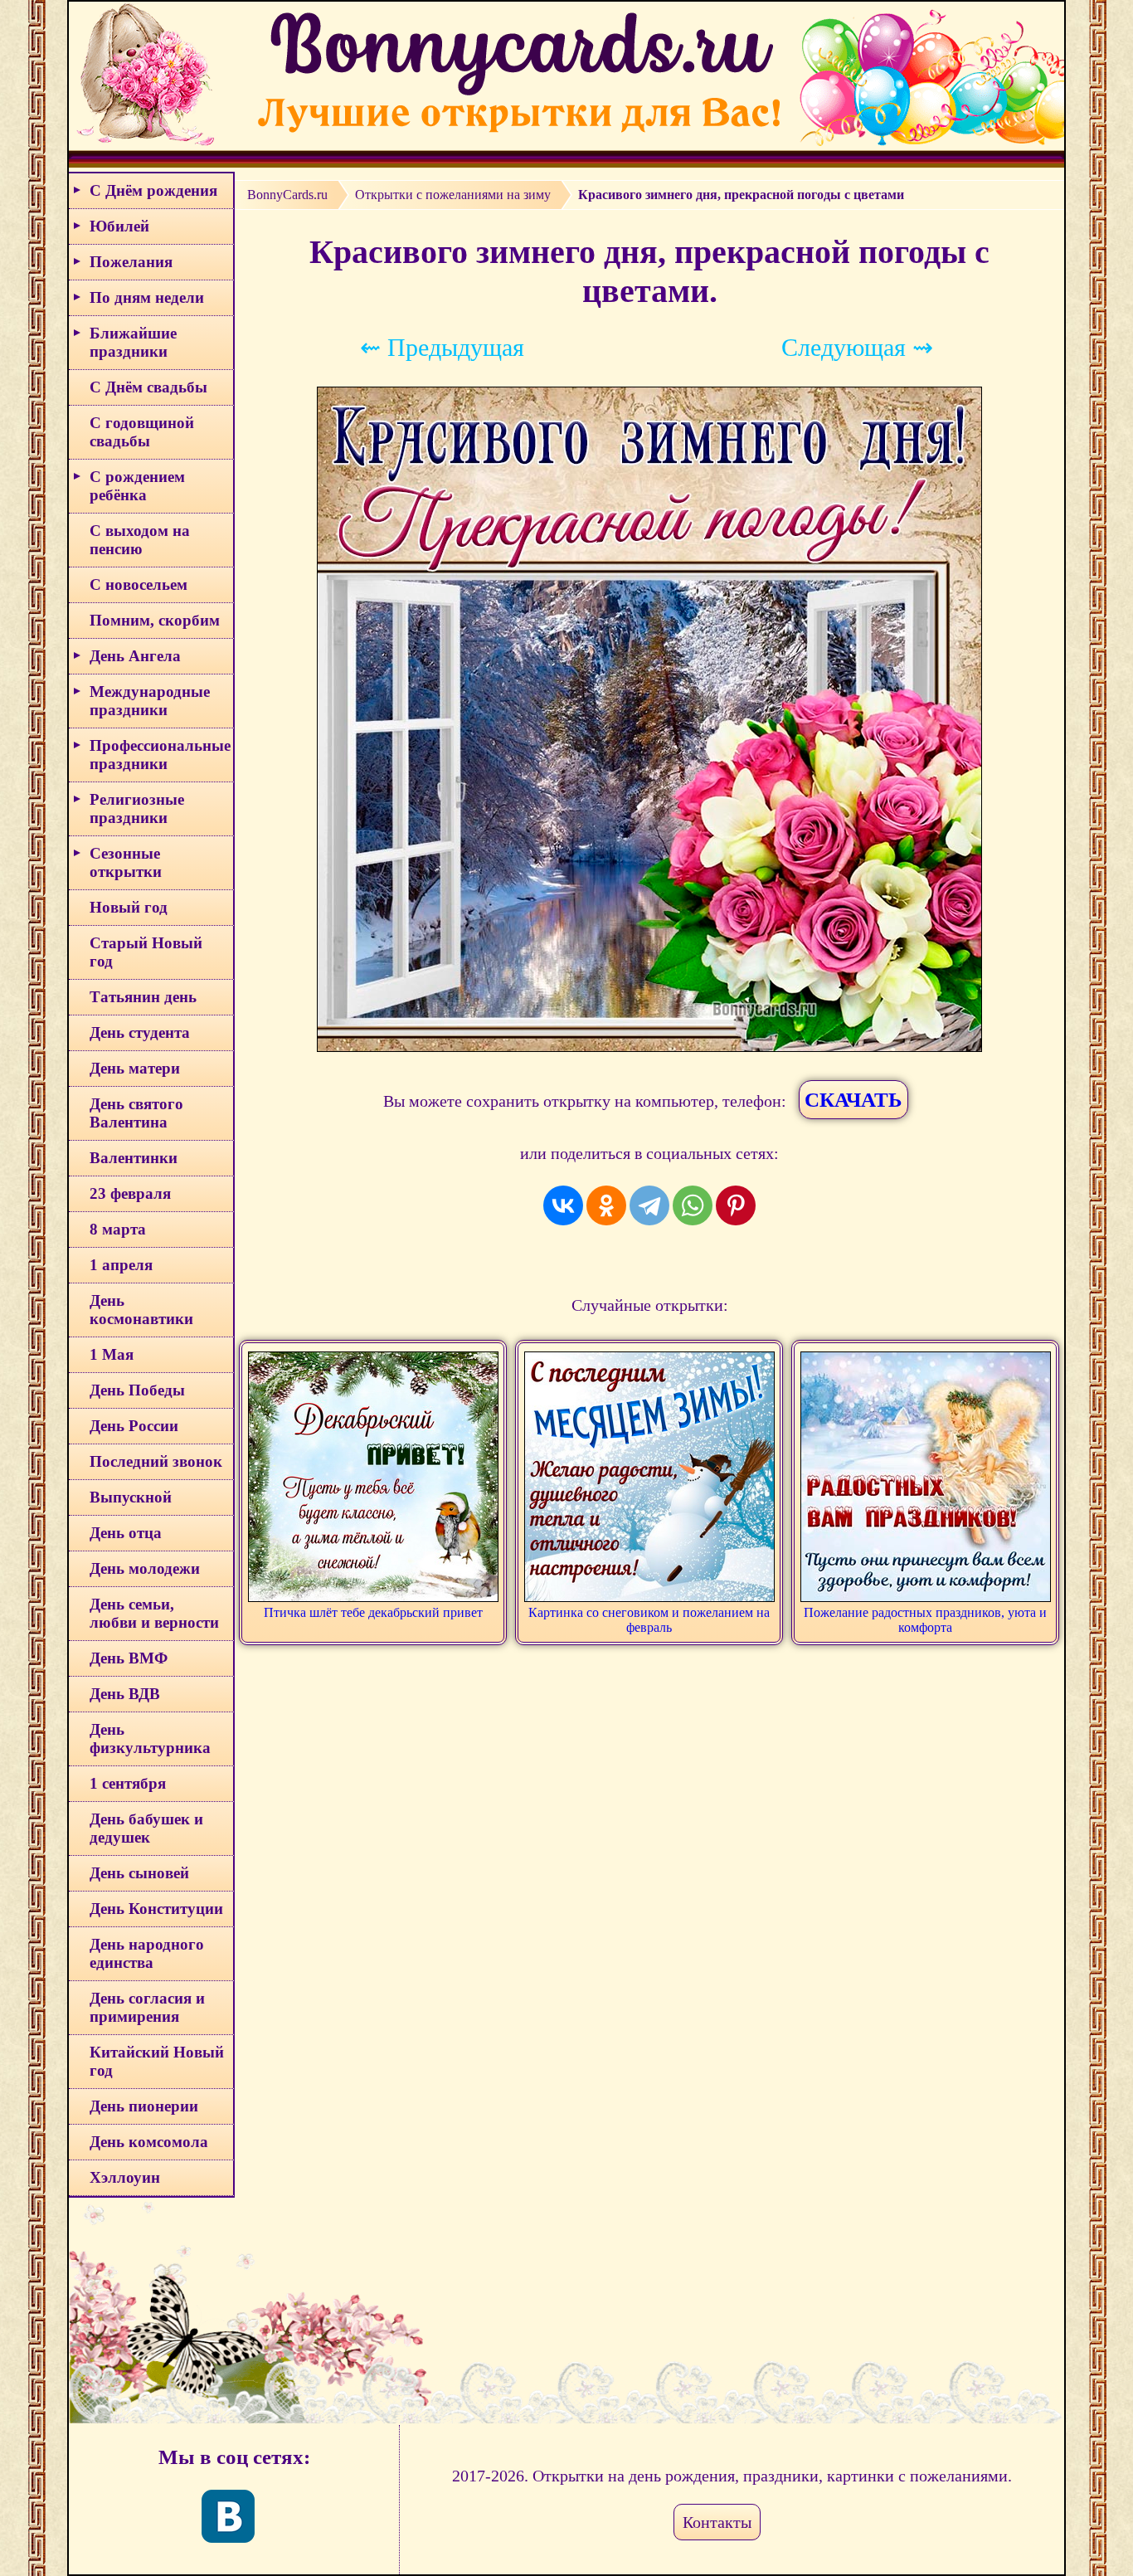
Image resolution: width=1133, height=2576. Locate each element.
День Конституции (156, 1909)
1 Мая (112, 1354)
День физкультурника (150, 1738)
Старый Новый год (146, 952)
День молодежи (145, 1568)
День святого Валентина (136, 1113)
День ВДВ (125, 1694)
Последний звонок (156, 1461)
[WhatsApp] (693, 1205)
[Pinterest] (736, 1205)
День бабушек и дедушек (146, 1828)
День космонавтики (141, 1310)
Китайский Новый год (157, 2061)
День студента (140, 1032)
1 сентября (128, 1783)
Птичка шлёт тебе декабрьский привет (373, 1612)
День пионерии (144, 2106)
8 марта (118, 1229)
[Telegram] (649, 1205)
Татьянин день (143, 997)
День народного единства (147, 1953)
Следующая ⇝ (857, 347)
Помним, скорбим (155, 620)
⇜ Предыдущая (442, 347)
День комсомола (149, 2142)
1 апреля (121, 1265)
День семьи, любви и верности (154, 1613)
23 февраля (130, 1193)
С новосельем (139, 584)
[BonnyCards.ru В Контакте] (228, 2516)
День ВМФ (129, 1658)
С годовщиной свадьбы (142, 432)
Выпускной (131, 1497)
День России (134, 1426)
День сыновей (139, 1873)
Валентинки (134, 1158)
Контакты (717, 2522)
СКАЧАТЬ (853, 1100)
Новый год (129, 907)
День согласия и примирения (147, 2007)
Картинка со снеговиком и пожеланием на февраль (649, 1620)
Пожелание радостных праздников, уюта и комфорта (925, 1620)
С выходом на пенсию (140, 540)
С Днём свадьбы (148, 387)
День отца (126, 1533)
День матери (135, 1068)
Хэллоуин (125, 2177)
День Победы (137, 1390)
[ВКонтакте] (563, 1205)
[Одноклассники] (606, 1205)
